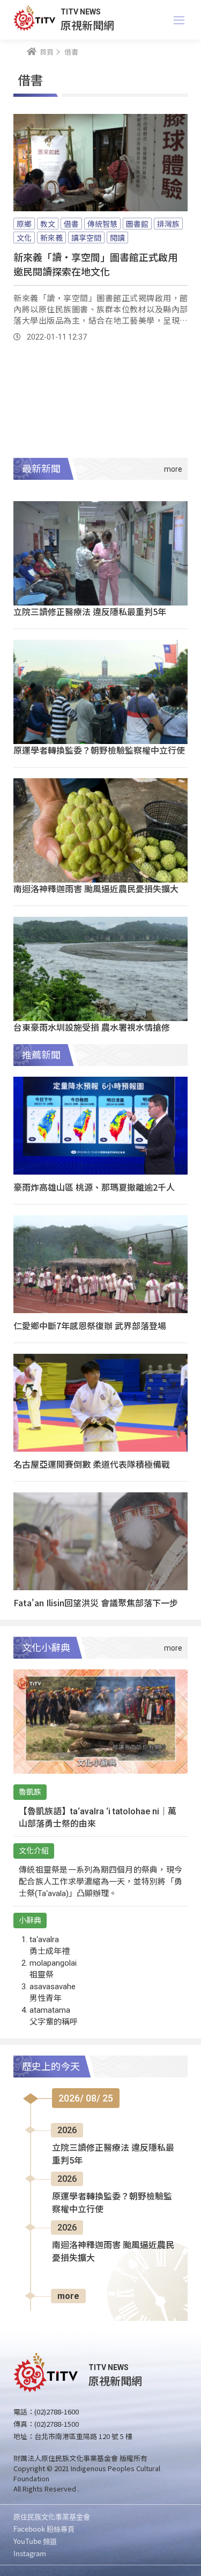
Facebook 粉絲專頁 (44, 2529)
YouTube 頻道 (35, 2541)
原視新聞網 (87, 25)
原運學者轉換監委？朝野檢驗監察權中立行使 (99, 750)
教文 (48, 224)
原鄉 (24, 224)
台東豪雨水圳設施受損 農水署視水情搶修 (92, 1027)
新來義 (51, 237)
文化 (24, 237)
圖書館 (137, 224)
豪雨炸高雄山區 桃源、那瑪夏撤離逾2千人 (94, 1187)
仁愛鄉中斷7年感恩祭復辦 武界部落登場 (90, 1325)
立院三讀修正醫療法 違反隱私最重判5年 (90, 611)
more (68, 2296)
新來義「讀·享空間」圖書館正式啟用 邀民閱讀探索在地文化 (95, 264)
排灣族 (168, 224)
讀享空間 (86, 237)
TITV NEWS (81, 12)
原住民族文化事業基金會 (52, 2516)
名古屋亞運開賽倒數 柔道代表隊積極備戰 (92, 1464)
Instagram (30, 2553)
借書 (71, 224)
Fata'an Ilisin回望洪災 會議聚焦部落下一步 (96, 1603)
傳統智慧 (102, 224)
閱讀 (117, 237)
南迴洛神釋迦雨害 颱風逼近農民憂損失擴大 (96, 888)
